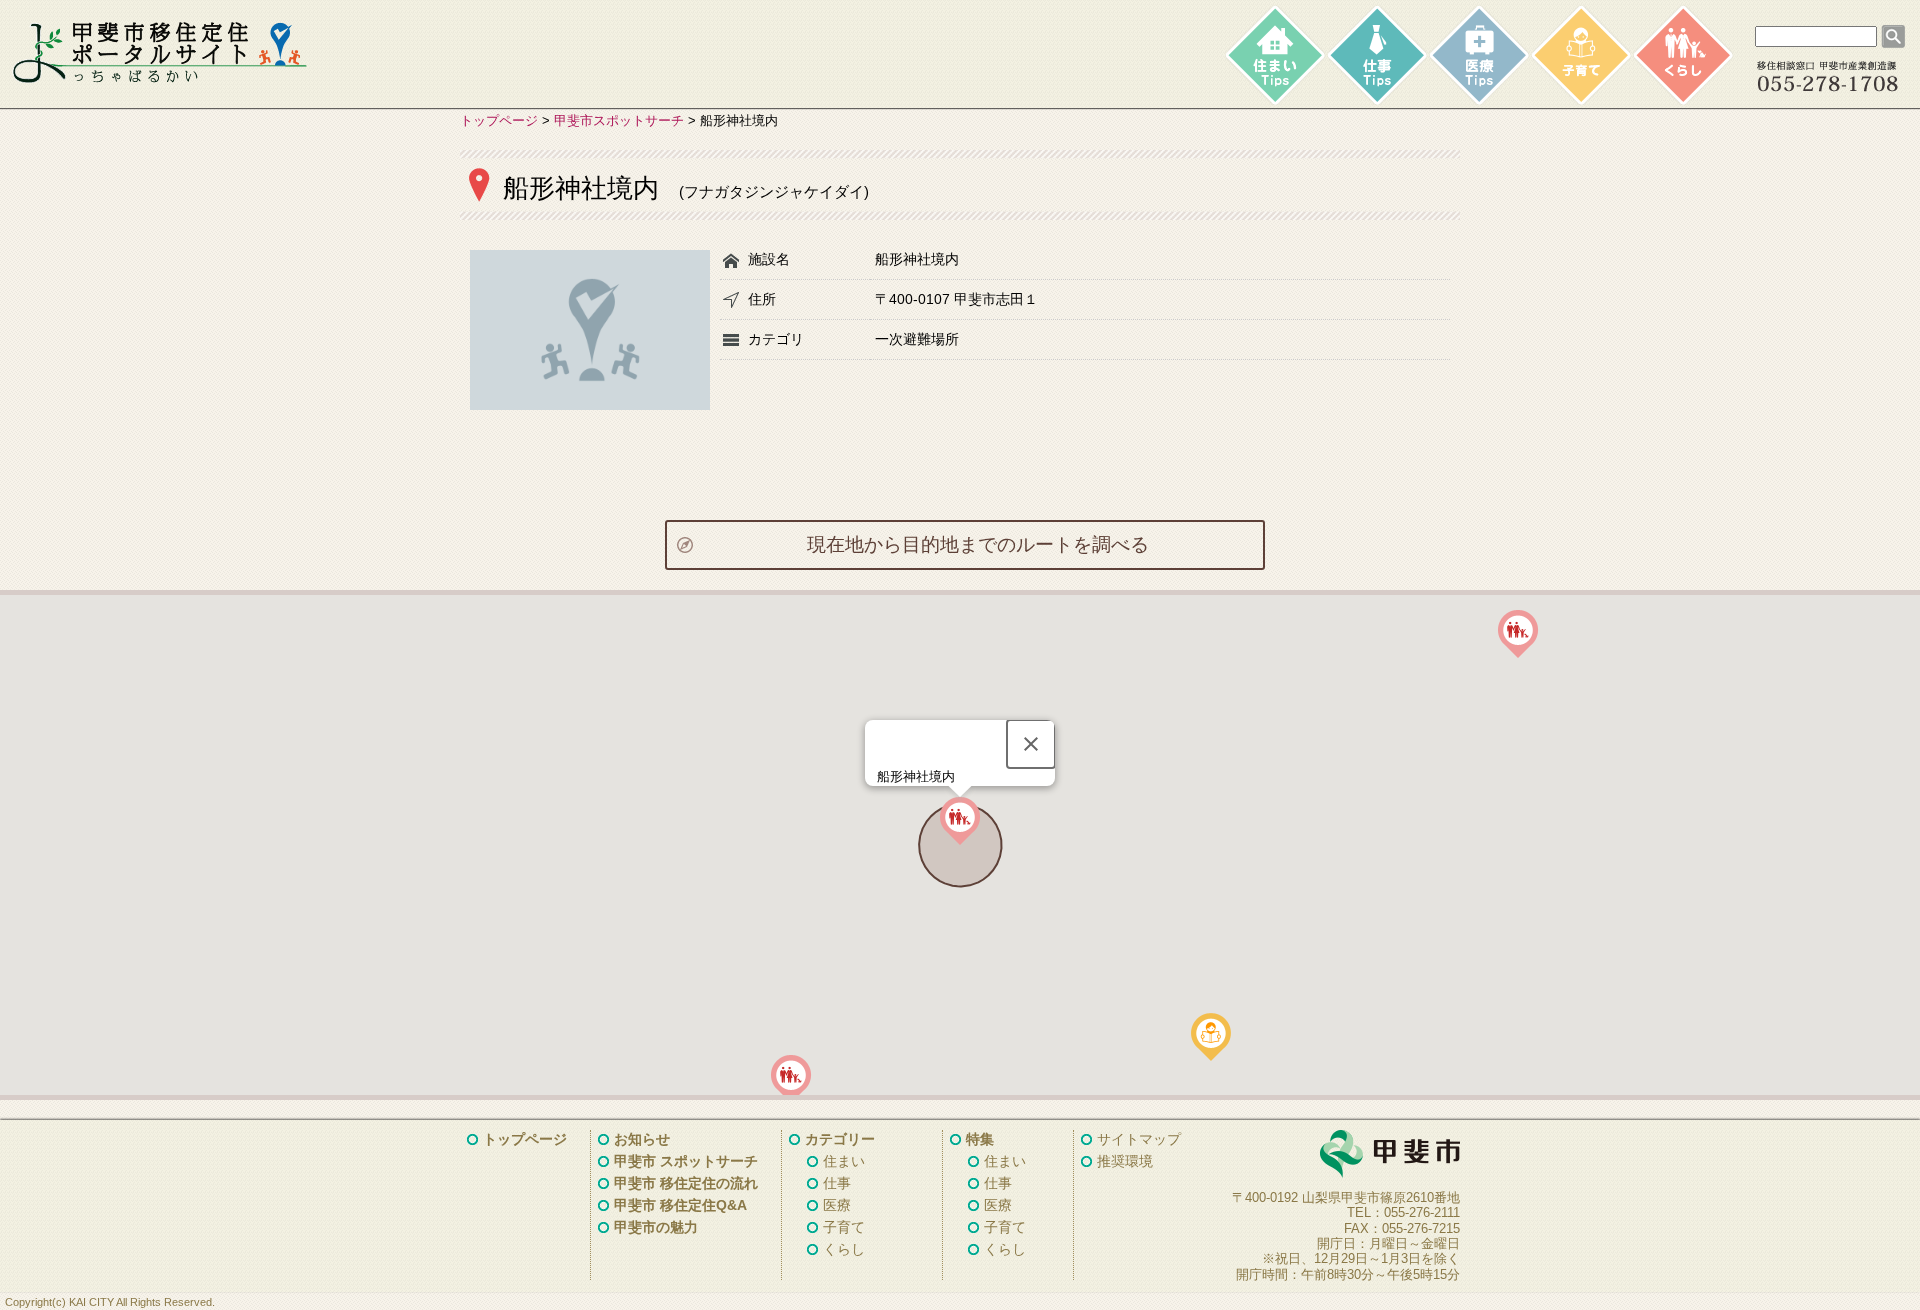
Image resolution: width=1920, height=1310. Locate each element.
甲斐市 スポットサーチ (686, 1161)
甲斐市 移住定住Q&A (680, 1205)
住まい (844, 1161)
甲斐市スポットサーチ (619, 120)
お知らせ (642, 1139)
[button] (1211, 1037)
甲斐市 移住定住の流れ (686, 1183)
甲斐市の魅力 (656, 1227)
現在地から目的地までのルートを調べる (978, 544)
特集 (980, 1139)
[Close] (1031, 744)
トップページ (499, 120)
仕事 (837, 1183)
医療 (837, 1205)
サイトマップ (1139, 1139)
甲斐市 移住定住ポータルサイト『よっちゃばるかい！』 (160, 53)
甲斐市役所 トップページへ (1340, 1155)
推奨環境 (1125, 1161)
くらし (844, 1249)
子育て (844, 1227)
